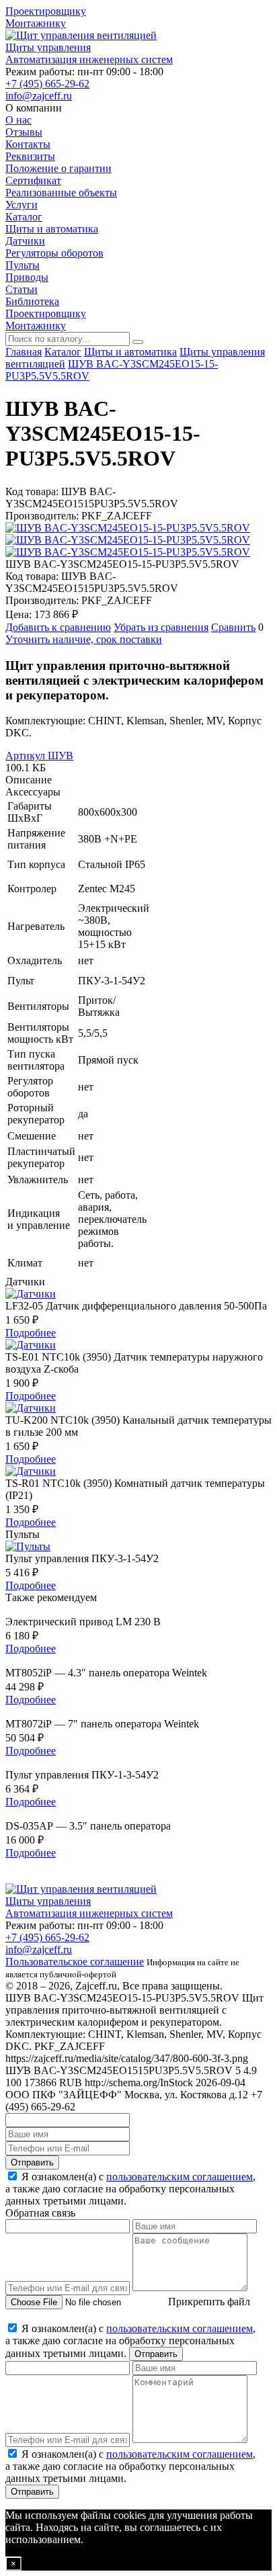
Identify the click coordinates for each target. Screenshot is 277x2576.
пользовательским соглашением (180, 2177)
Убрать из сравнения (161, 627)
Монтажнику (36, 23)
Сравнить (233, 627)
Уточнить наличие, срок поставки (84, 639)
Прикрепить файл (209, 2302)
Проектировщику (46, 11)
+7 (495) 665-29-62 (47, 84)
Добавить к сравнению (58, 627)
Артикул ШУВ (39, 756)
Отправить (32, 2162)
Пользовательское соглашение (75, 1962)
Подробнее (31, 1333)
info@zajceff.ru (39, 96)
